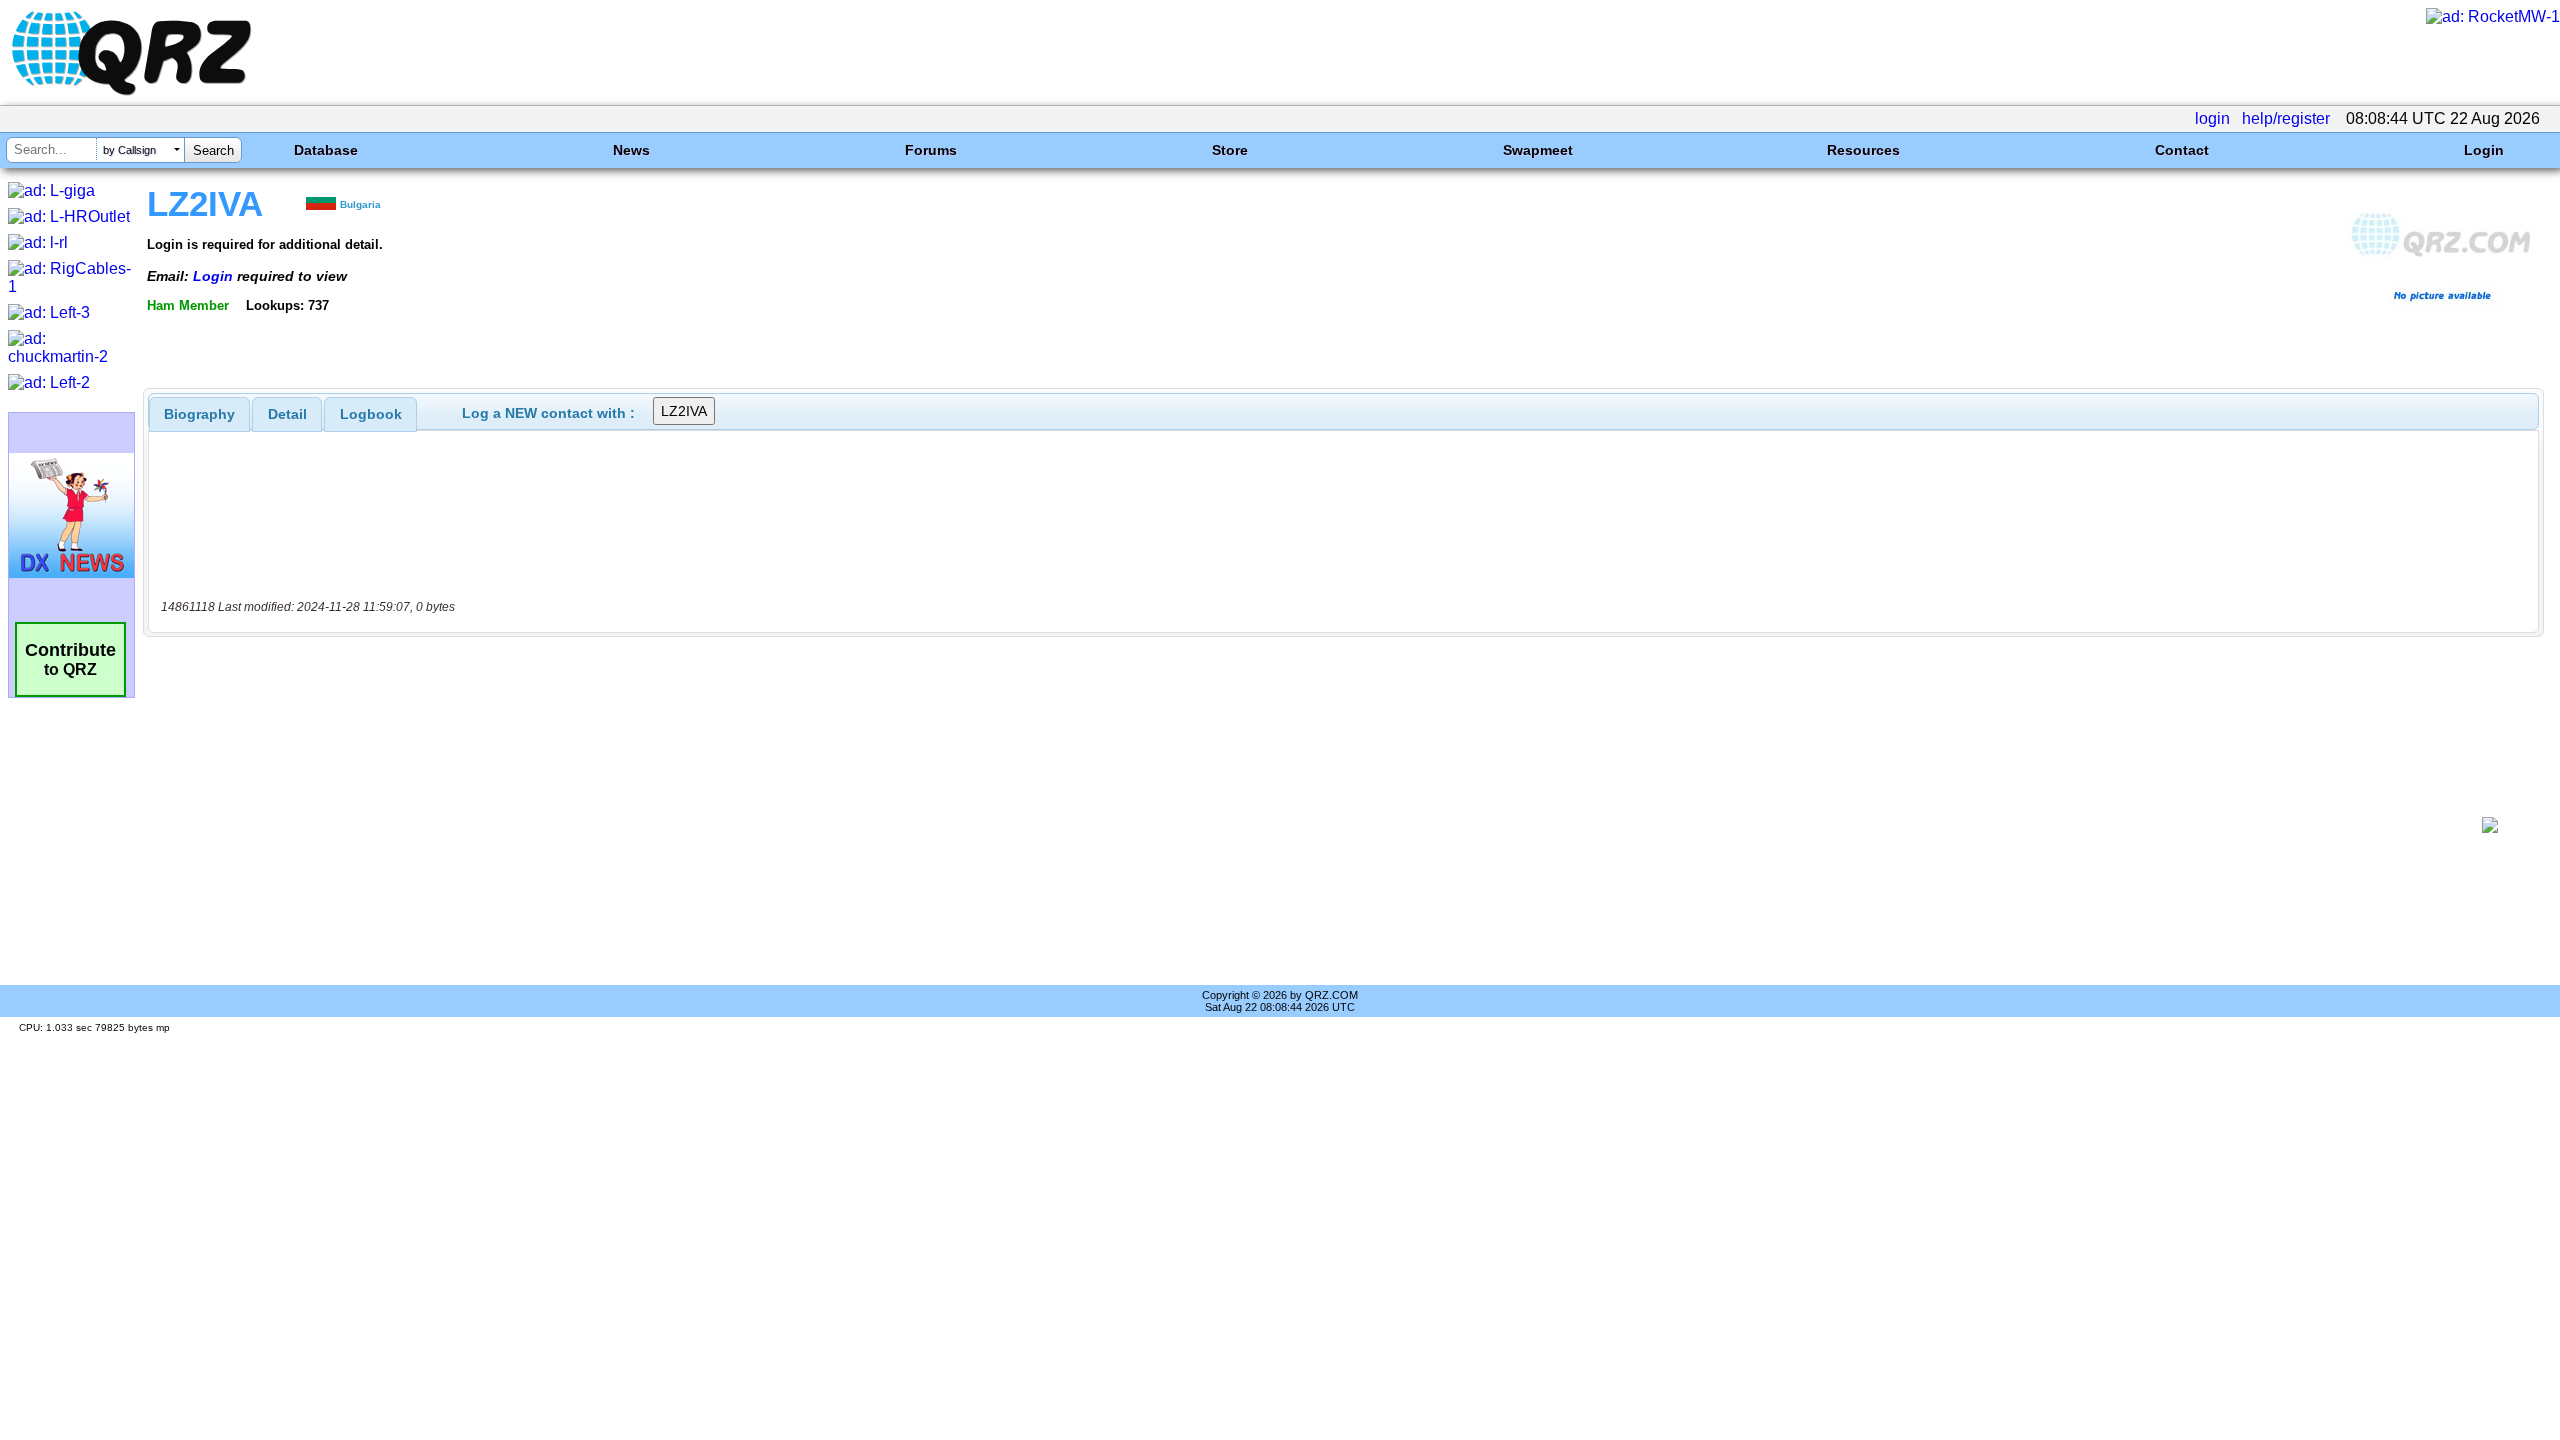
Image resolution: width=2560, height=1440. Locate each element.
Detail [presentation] (287, 414)
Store (1230, 150)
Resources (1863, 150)
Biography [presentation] (199, 414)
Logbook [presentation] (371, 414)
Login (2484, 150)
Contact (2182, 150)
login (2212, 118)
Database (326, 150)
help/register (2286, 118)
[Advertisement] (1306, 825)
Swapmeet (1538, 150)
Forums (931, 150)
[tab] (199, 414)
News (631, 150)
